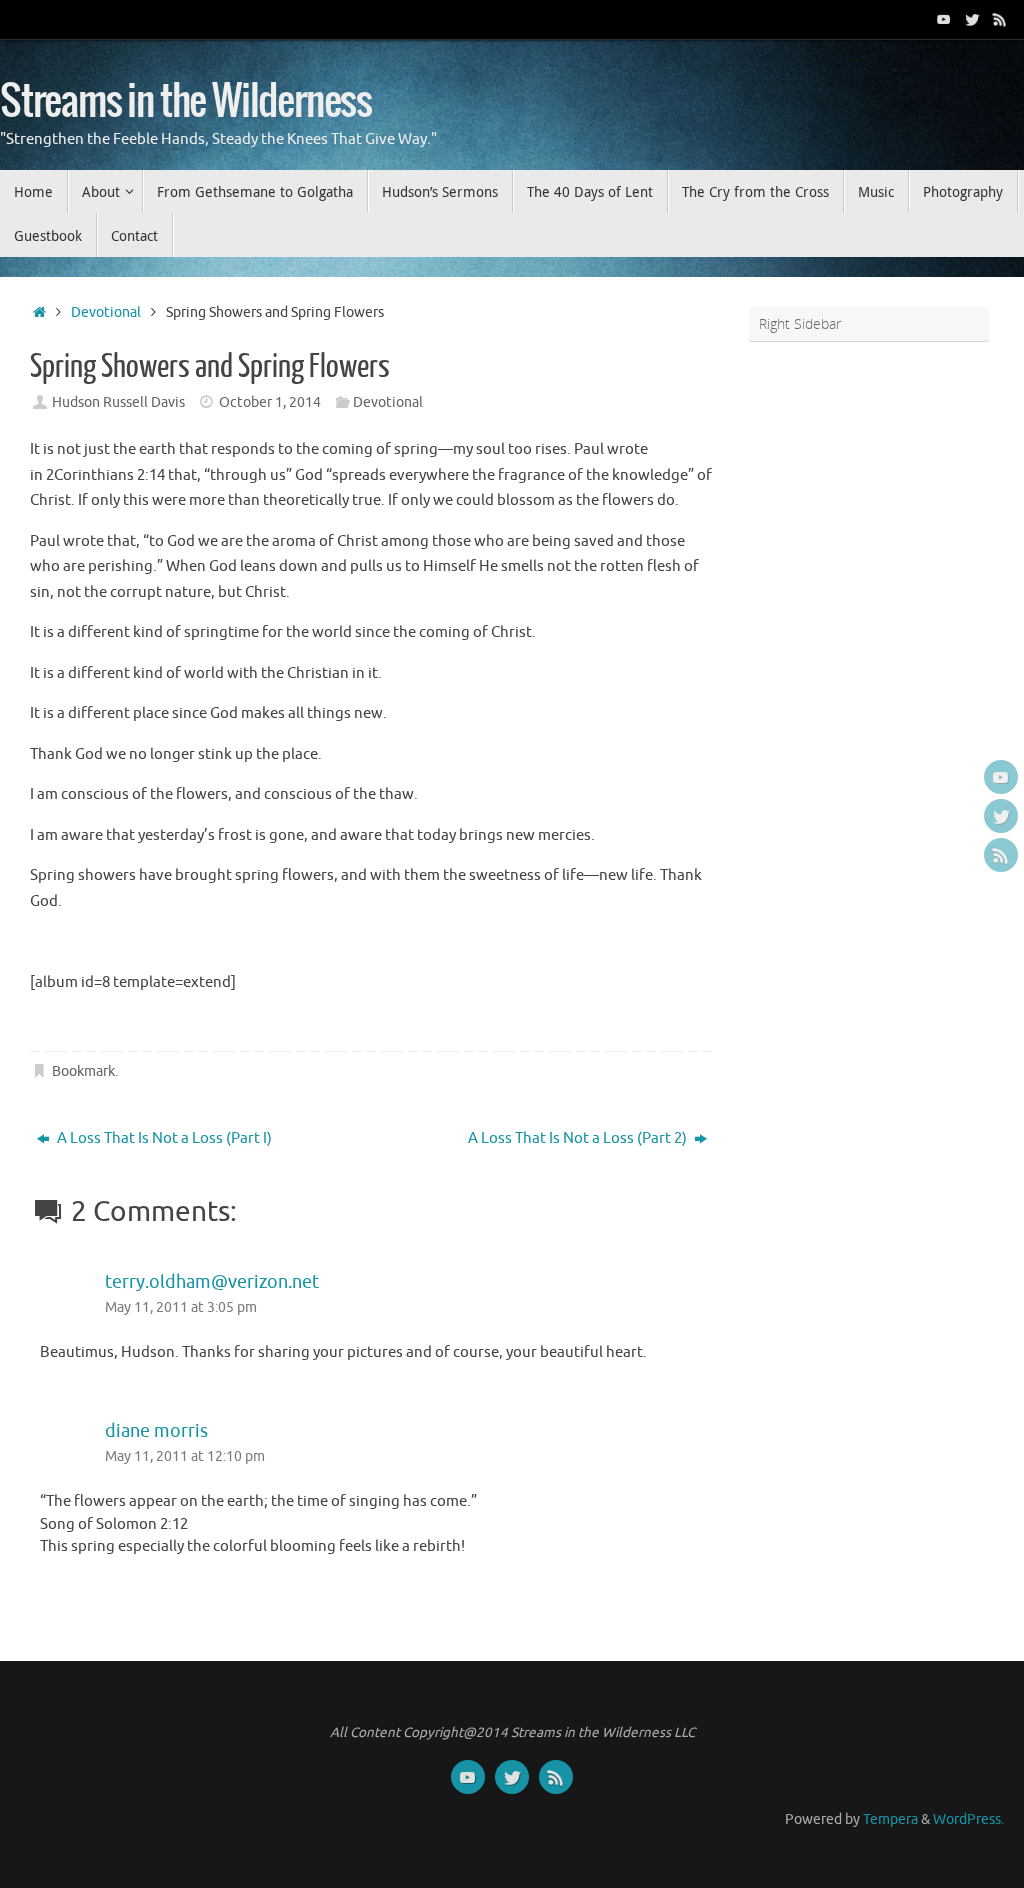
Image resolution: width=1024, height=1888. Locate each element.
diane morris (156, 1431)
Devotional (106, 312)
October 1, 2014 (270, 402)
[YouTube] (944, 19)
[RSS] (1000, 19)
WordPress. (968, 1819)
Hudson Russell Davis (118, 402)
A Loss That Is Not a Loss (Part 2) (579, 1138)
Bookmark (83, 1071)
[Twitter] (972, 19)
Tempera (890, 1819)
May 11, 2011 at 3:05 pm (181, 1307)
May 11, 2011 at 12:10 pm (185, 1456)
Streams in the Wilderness (186, 102)
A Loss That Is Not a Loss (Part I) (163, 1138)
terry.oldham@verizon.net (212, 1282)
